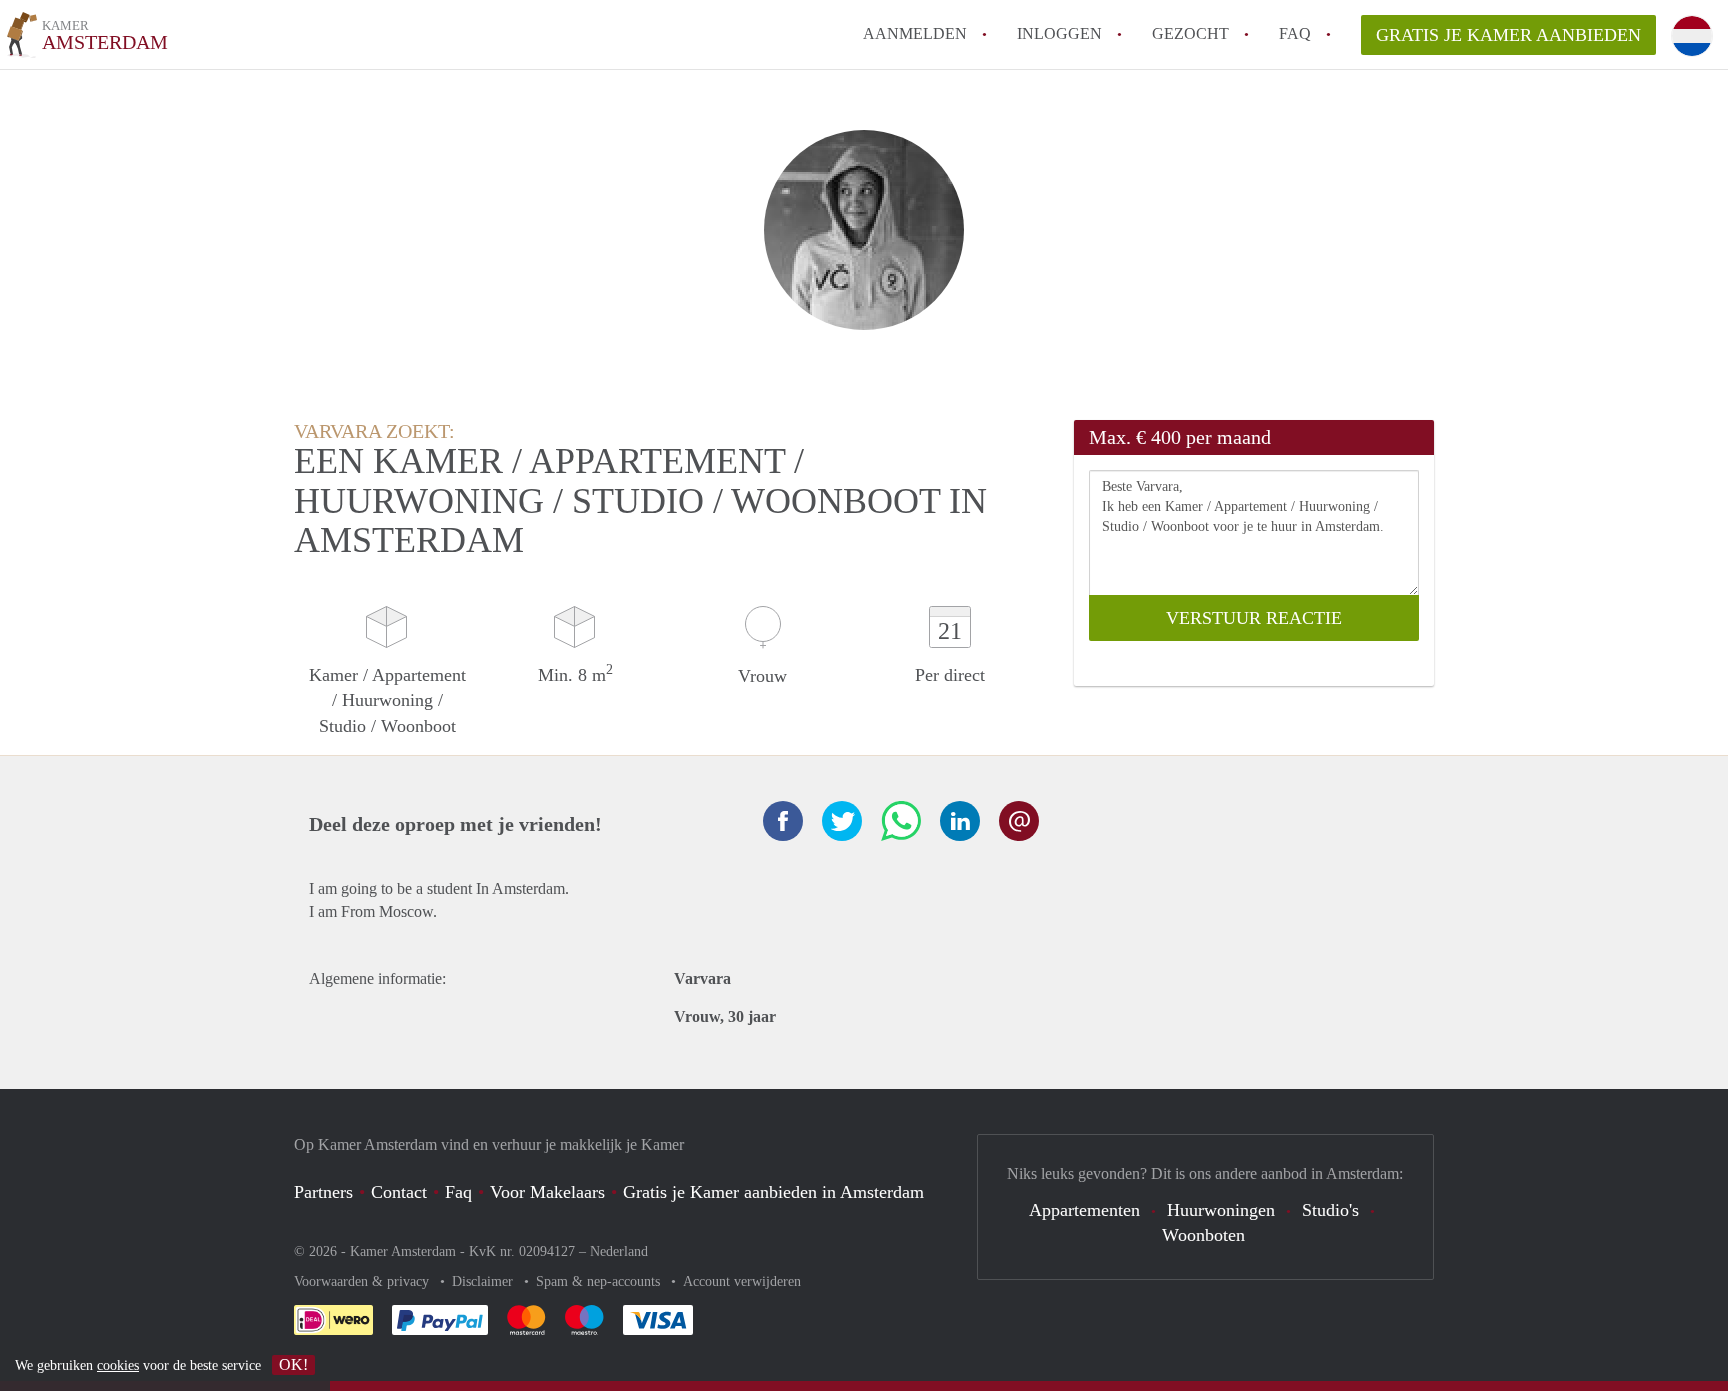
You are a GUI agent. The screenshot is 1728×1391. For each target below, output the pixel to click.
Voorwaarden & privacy (363, 1281)
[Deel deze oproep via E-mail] (1019, 821)
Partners (323, 1192)
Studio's (1330, 1210)
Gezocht (1190, 33)
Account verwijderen (742, 1281)
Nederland (619, 1251)
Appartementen (1084, 1210)
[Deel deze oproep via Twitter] (842, 821)
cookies (118, 1365)
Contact (399, 1192)
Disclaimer (484, 1281)
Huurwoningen (1221, 1210)
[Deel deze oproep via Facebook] (783, 821)
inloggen (1059, 33)
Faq (458, 1192)
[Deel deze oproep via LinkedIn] (960, 821)
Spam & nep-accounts (600, 1281)
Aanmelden (915, 33)
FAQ (1295, 33)
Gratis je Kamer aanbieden (1508, 35)
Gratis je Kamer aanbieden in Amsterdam (773, 1192)
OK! (293, 1364)
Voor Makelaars (547, 1192)
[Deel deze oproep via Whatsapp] (901, 821)
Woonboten (1203, 1235)
